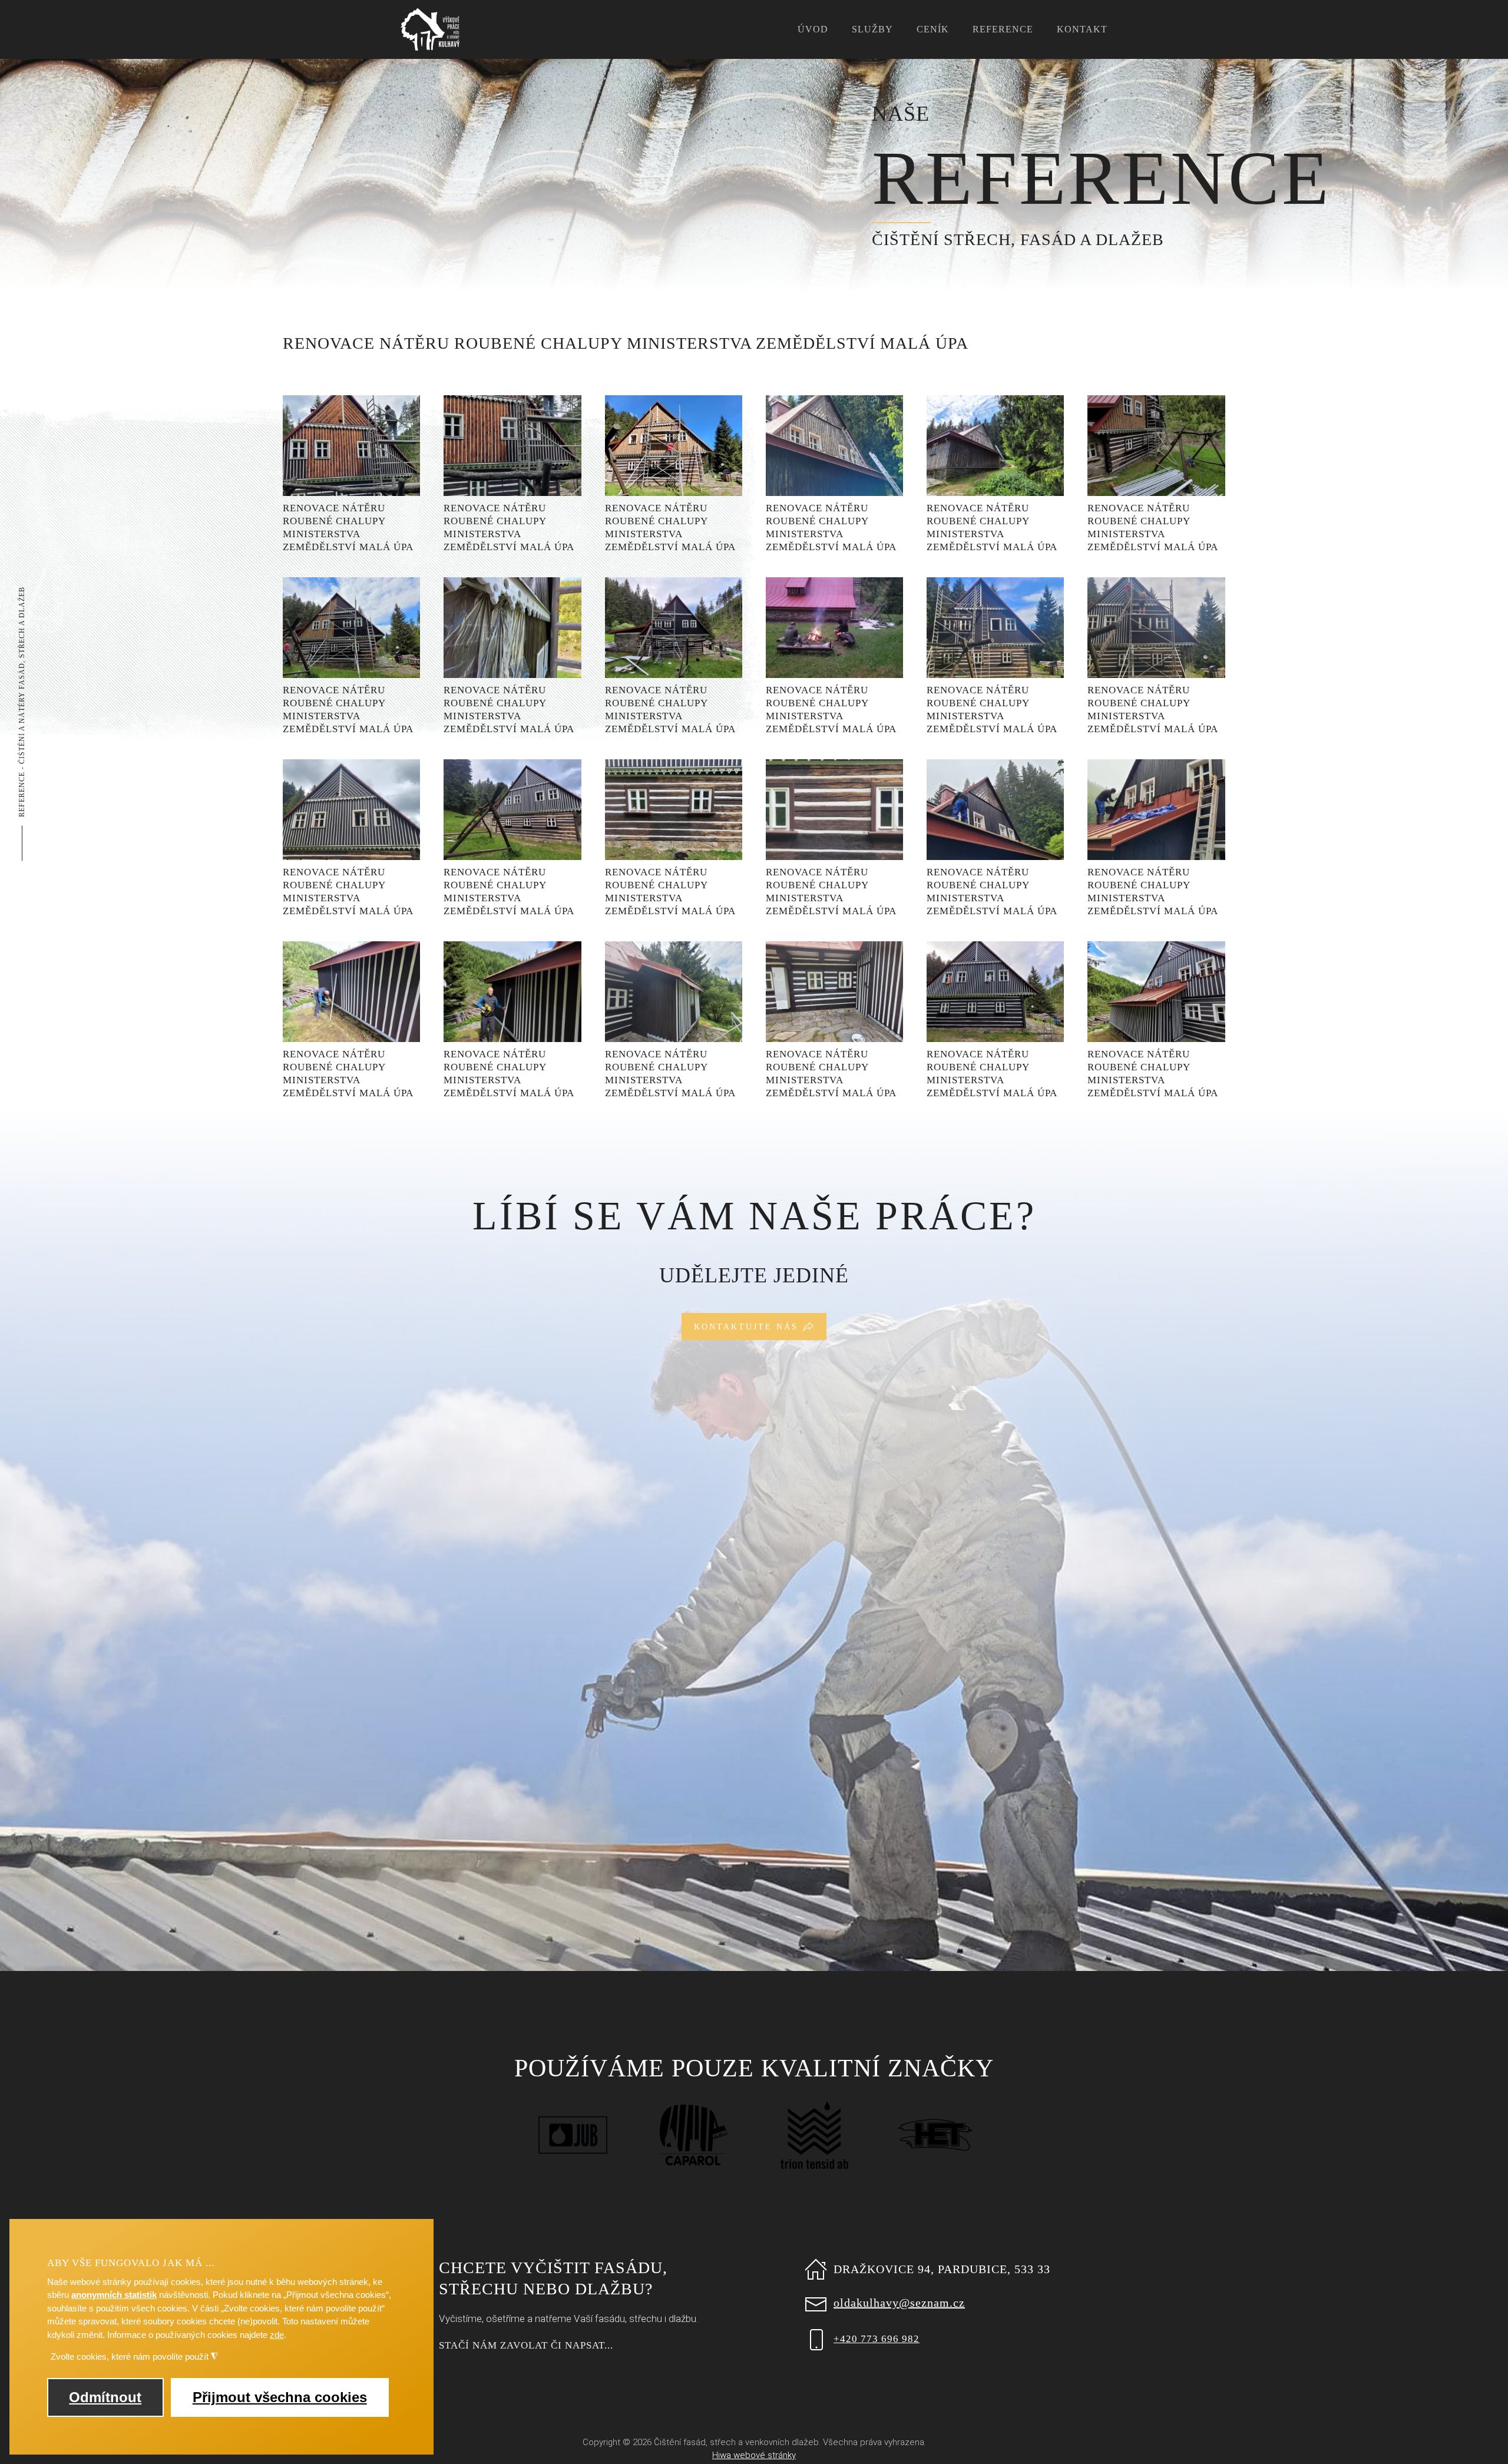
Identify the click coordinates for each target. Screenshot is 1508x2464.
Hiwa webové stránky (754, 2455)
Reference (1003, 29)
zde (277, 2335)
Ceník (933, 29)
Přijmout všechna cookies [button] (280, 2397)
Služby (872, 29)
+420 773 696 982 (877, 2339)
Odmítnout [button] (105, 2397)
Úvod (813, 29)
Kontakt (1082, 29)
